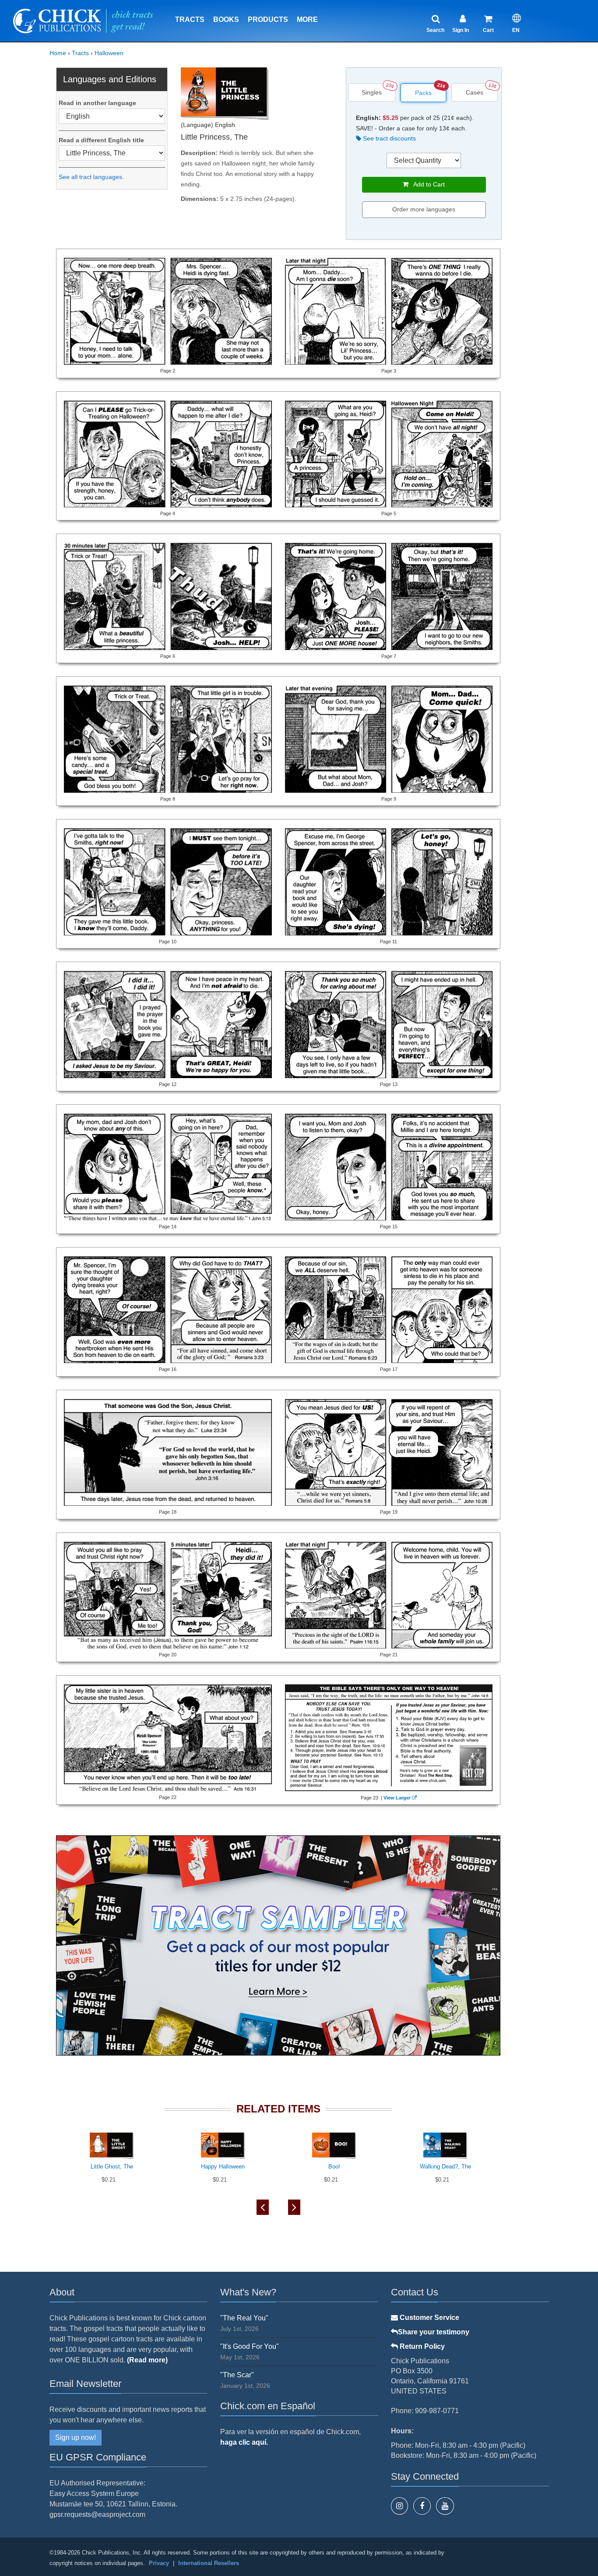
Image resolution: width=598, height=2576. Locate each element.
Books (226, 19)
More (307, 19)
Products (268, 19)
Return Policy (421, 2346)
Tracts (190, 19)
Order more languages (424, 209)
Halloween (109, 53)
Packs (423, 93)
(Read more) (147, 2360)
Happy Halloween (223, 2167)
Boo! (334, 2167)
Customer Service (429, 2318)
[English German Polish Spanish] (112, 116)
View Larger (397, 1798)
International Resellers (209, 2563)
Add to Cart (427, 184)
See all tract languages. (91, 177)
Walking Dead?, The (445, 2167)
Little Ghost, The (112, 2167)
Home (58, 53)
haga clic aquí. (244, 2442)
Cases (475, 92)
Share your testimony (434, 2332)
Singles (372, 92)
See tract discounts (389, 138)
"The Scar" (237, 2375)
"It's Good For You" (250, 2346)
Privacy (159, 2563)
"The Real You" (244, 2318)
